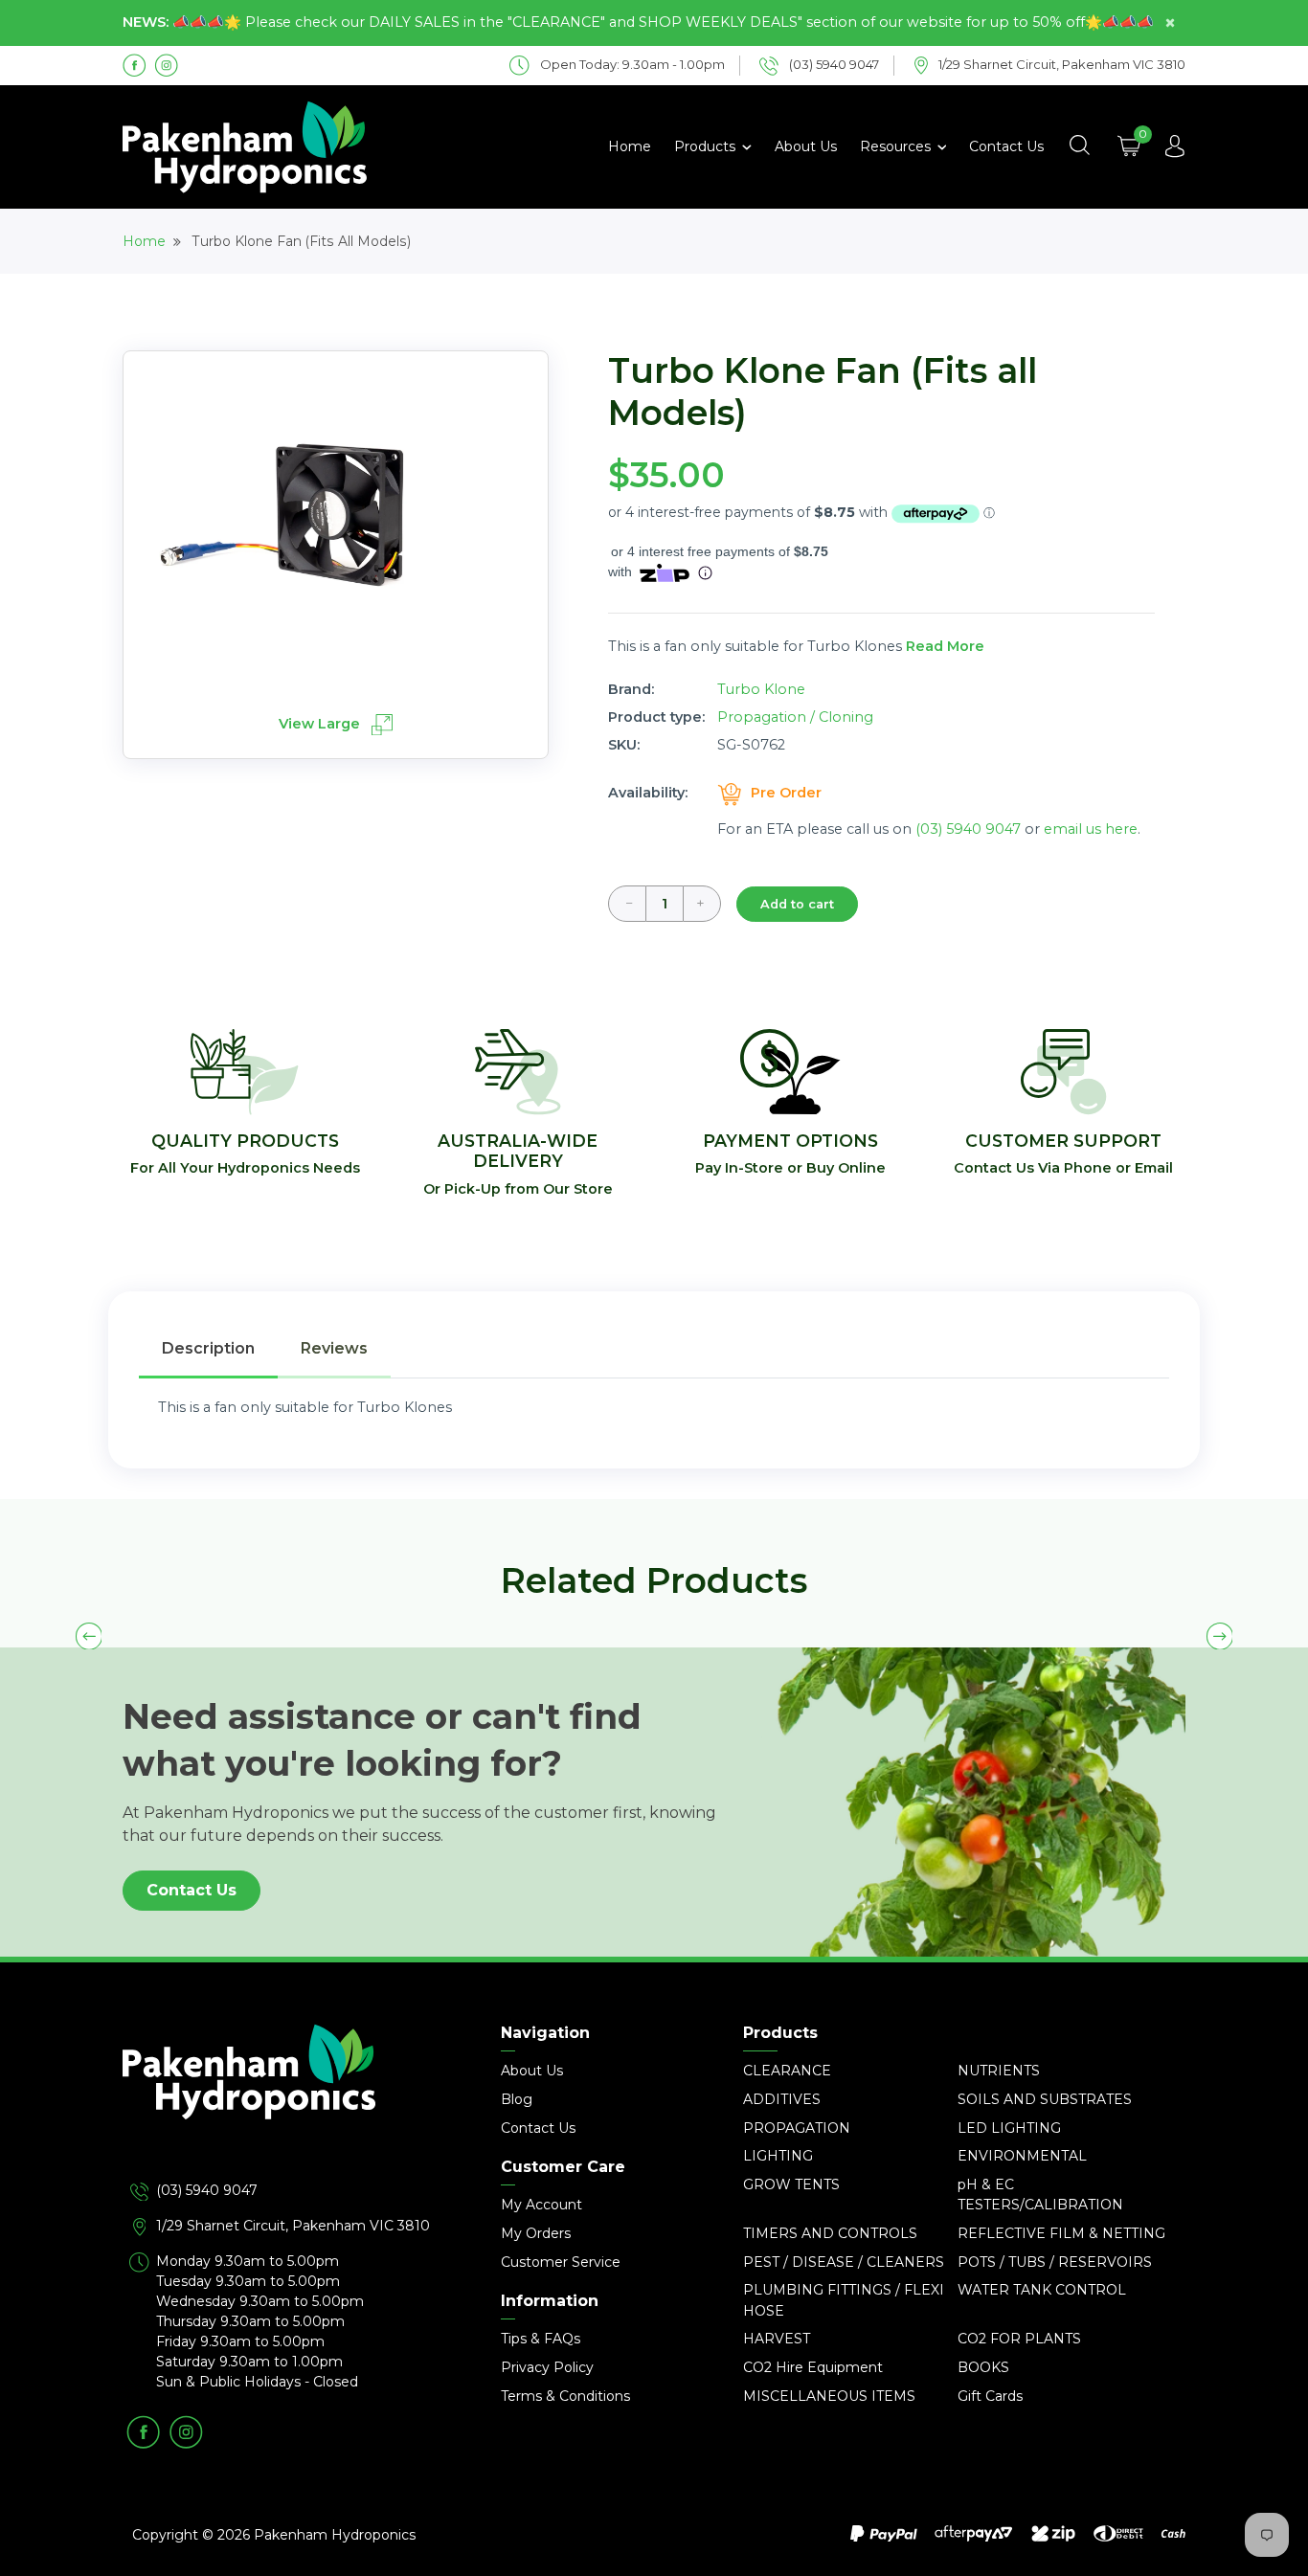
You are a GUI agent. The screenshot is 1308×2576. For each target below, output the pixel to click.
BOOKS (983, 2367)
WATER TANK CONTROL (1042, 2290)
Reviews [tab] (334, 1348)
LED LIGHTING (1009, 2128)
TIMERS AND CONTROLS (830, 2233)
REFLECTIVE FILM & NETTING (1061, 2233)
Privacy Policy (547, 2367)
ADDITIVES (782, 2099)
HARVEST (777, 2339)
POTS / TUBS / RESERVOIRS (1055, 2262)
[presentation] (89, 1636)
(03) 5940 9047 (968, 829)
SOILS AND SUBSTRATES (1045, 2099)
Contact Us (1006, 146)
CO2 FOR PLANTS (1019, 2339)
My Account (541, 2205)
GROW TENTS (791, 2184)
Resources (897, 146)
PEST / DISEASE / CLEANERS (844, 2262)
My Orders (536, 2233)
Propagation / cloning (795, 717)
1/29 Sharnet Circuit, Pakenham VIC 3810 (293, 2226)
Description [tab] (208, 1348)
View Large (321, 724)
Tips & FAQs (541, 2339)
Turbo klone (761, 689)
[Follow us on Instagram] (166, 64)
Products (707, 146)
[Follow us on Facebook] (135, 64)
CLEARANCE (787, 2071)
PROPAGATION (797, 2128)
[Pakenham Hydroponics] (290, 2102)
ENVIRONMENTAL (1022, 2156)
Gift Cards (990, 2396)
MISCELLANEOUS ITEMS (829, 2396)
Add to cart (797, 904)
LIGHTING (778, 2156)
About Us (806, 146)
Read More (945, 646)
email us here (1091, 829)
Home (630, 146)
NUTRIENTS (999, 2071)
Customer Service (561, 2262)
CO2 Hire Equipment (813, 2367)
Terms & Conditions (565, 2396)
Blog (517, 2099)
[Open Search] (1079, 146)
